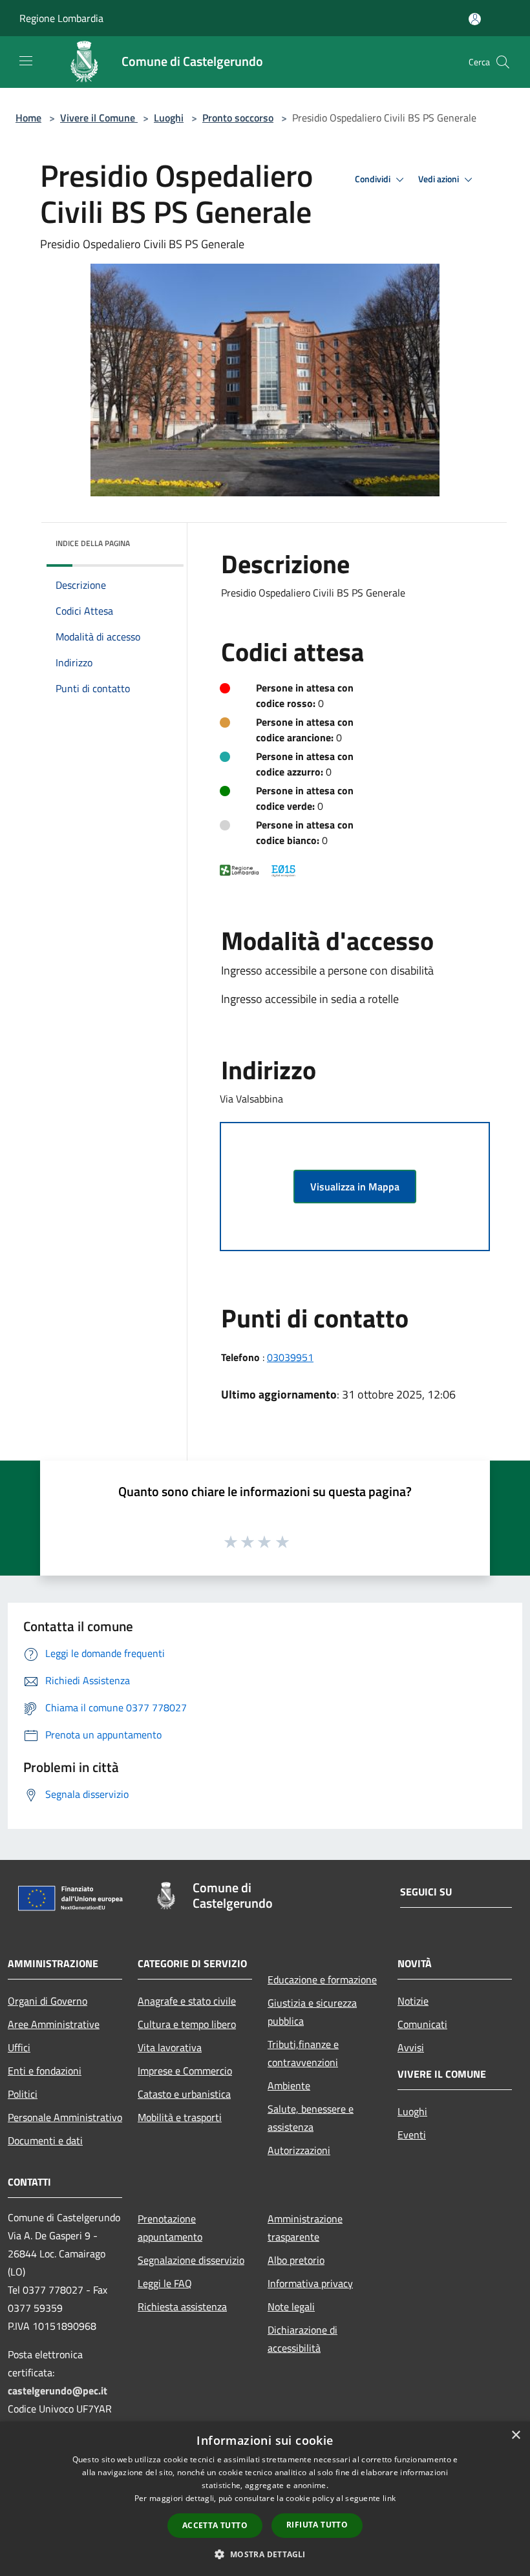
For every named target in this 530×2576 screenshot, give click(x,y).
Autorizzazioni (299, 2150)
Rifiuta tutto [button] (317, 2525)
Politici (23, 2094)
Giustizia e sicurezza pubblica (312, 2012)
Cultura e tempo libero (187, 2024)
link (389, 2498)
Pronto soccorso (238, 118)
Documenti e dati (45, 2140)
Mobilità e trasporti (180, 2117)
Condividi (374, 179)
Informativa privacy (310, 2283)
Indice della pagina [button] (93, 543)
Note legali (291, 2307)
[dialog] (265, 2499)
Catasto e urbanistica (184, 2094)
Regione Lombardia (61, 18)
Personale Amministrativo (65, 2117)
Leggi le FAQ (165, 2283)
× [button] (515, 2435)
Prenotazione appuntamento (170, 2228)
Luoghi (169, 118)
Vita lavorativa (170, 2047)
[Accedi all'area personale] (475, 19)
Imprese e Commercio (185, 2071)
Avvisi (411, 2047)
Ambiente (289, 2085)
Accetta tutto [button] (215, 2525)
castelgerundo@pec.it (58, 2391)
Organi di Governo (48, 2001)
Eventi (412, 2135)
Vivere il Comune (99, 118)
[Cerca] (503, 62)
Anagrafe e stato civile (187, 2001)
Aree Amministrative (54, 2024)
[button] (265, 2554)
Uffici (19, 2047)
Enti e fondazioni (45, 2071)
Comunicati (422, 2024)
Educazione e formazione (322, 1980)
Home (28, 118)
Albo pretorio (296, 2260)
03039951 (290, 1357)
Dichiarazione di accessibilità (302, 2339)
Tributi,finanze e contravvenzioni (303, 2053)
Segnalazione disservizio (191, 2260)
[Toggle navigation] (26, 61)
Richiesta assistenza (182, 2307)
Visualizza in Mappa (355, 1187)
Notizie (413, 2001)
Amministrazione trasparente (305, 2228)
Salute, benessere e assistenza (311, 2118)
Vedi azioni (440, 179)
